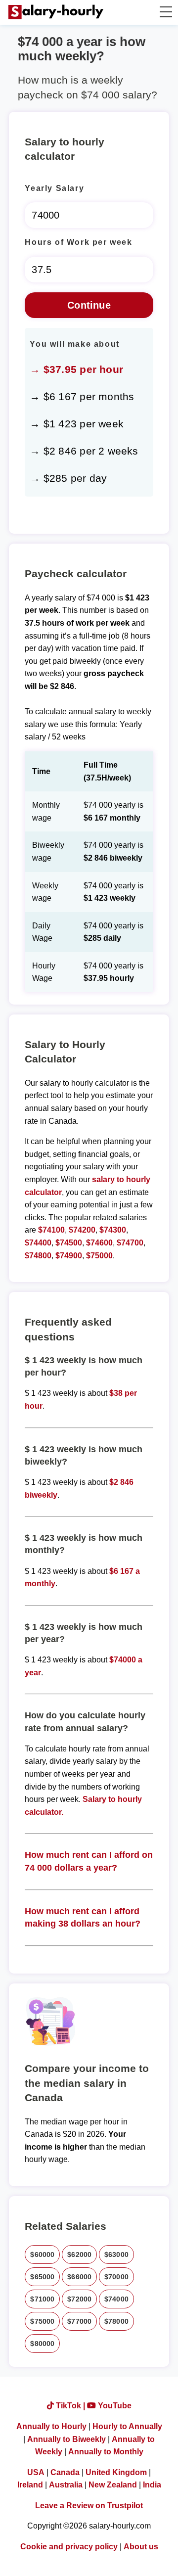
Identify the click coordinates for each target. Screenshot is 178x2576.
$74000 (116, 2299)
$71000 (42, 2299)
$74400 (38, 1243)
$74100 (51, 1230)
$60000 (42, 2254)
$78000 (116, 2321)
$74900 (69, 1256)
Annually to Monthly (106, 2452)
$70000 (116, 2277)
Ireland (30, 2485)
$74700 (130, 1243)
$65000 (42, 2277)
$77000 (79, 2321)
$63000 (116, 2254)
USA (36, 2472)
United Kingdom (116, 2472)
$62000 (79, 2254)
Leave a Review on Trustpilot (89, 2506)
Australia (66, 2485)
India (152, 2485)
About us (141, 2547)
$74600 (99, 1243)
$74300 (113, 1230)
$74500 (69, 1243)
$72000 (79, 2299)
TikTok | (70, 2406)
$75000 (99, 1256)
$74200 (82, 1230)
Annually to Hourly (51, 2426)
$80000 (42, 2344)
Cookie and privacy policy (69, 2547)
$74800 (38, 1256)
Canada (65, 2472)
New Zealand (113, 2485)
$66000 (79, 2277)
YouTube (114, 2406)
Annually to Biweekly (67, 2439)
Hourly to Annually (127, 2426)
